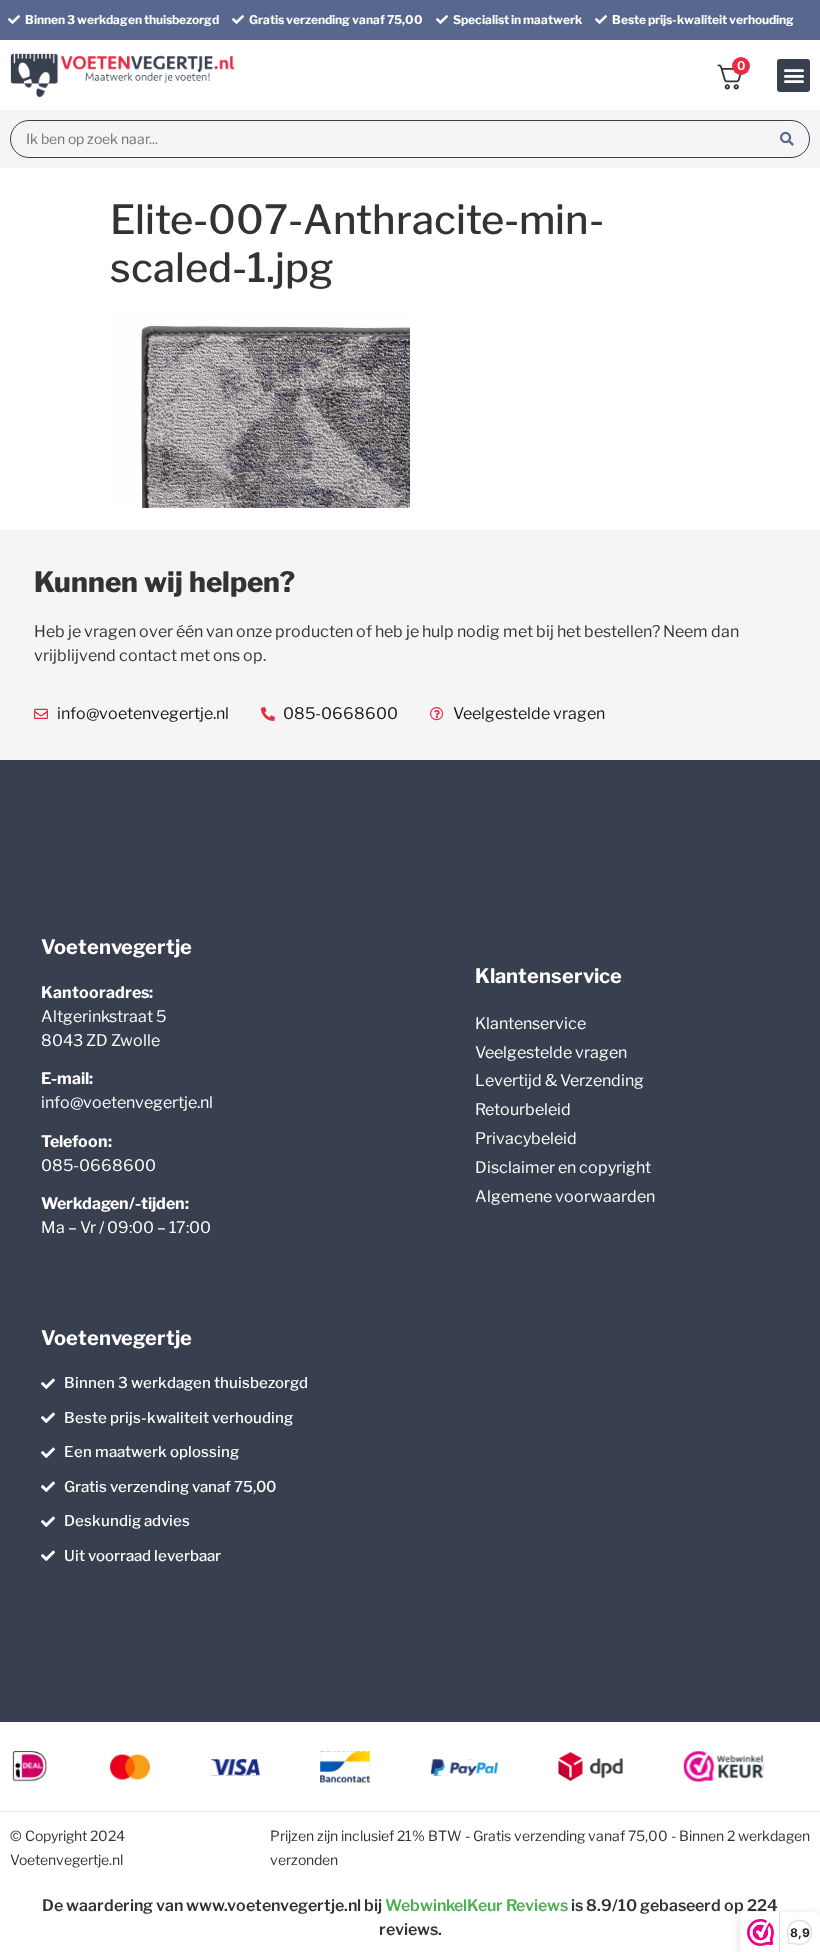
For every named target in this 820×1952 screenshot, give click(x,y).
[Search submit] (787, 139)
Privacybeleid (526, 1138)
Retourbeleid (523, 1109)
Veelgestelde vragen (551, 1052)
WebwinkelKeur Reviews (476, 1905)
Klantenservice (530, 1023)
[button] (793, 75)
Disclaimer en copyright (563, 1167)
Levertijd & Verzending (559, 1080)
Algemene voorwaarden (565, 1196)
